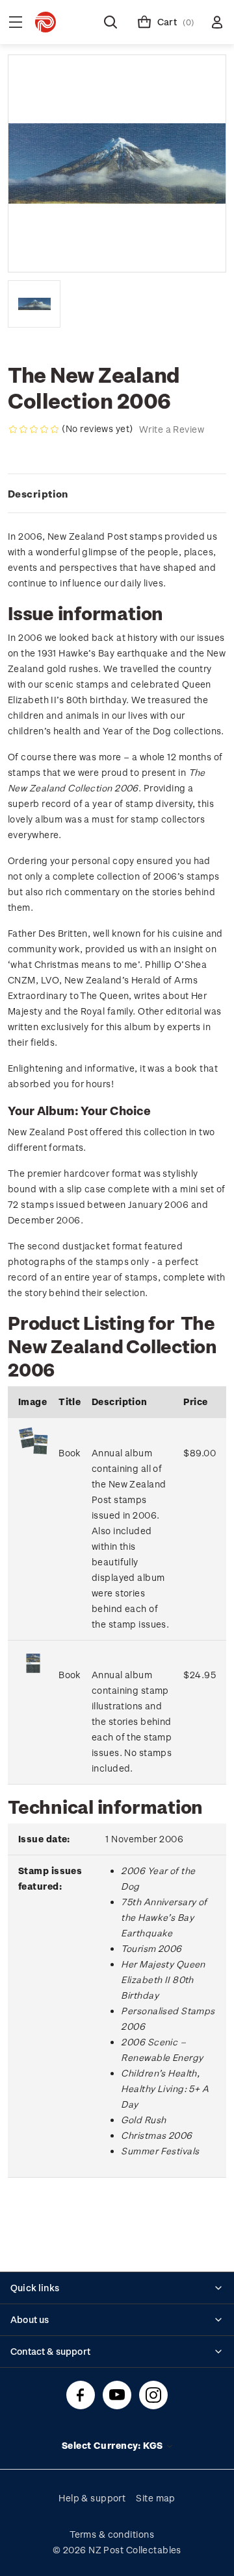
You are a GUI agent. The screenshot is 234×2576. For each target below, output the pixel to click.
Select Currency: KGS (113, 2445)
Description (38, 494)
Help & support (92, 2498)
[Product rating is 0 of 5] (34, 429)
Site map (156, 2498)
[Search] (110, 22)
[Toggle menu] (16, 22)
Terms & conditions (112, 2534)
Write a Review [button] (172, 429)
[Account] (217, 22)
